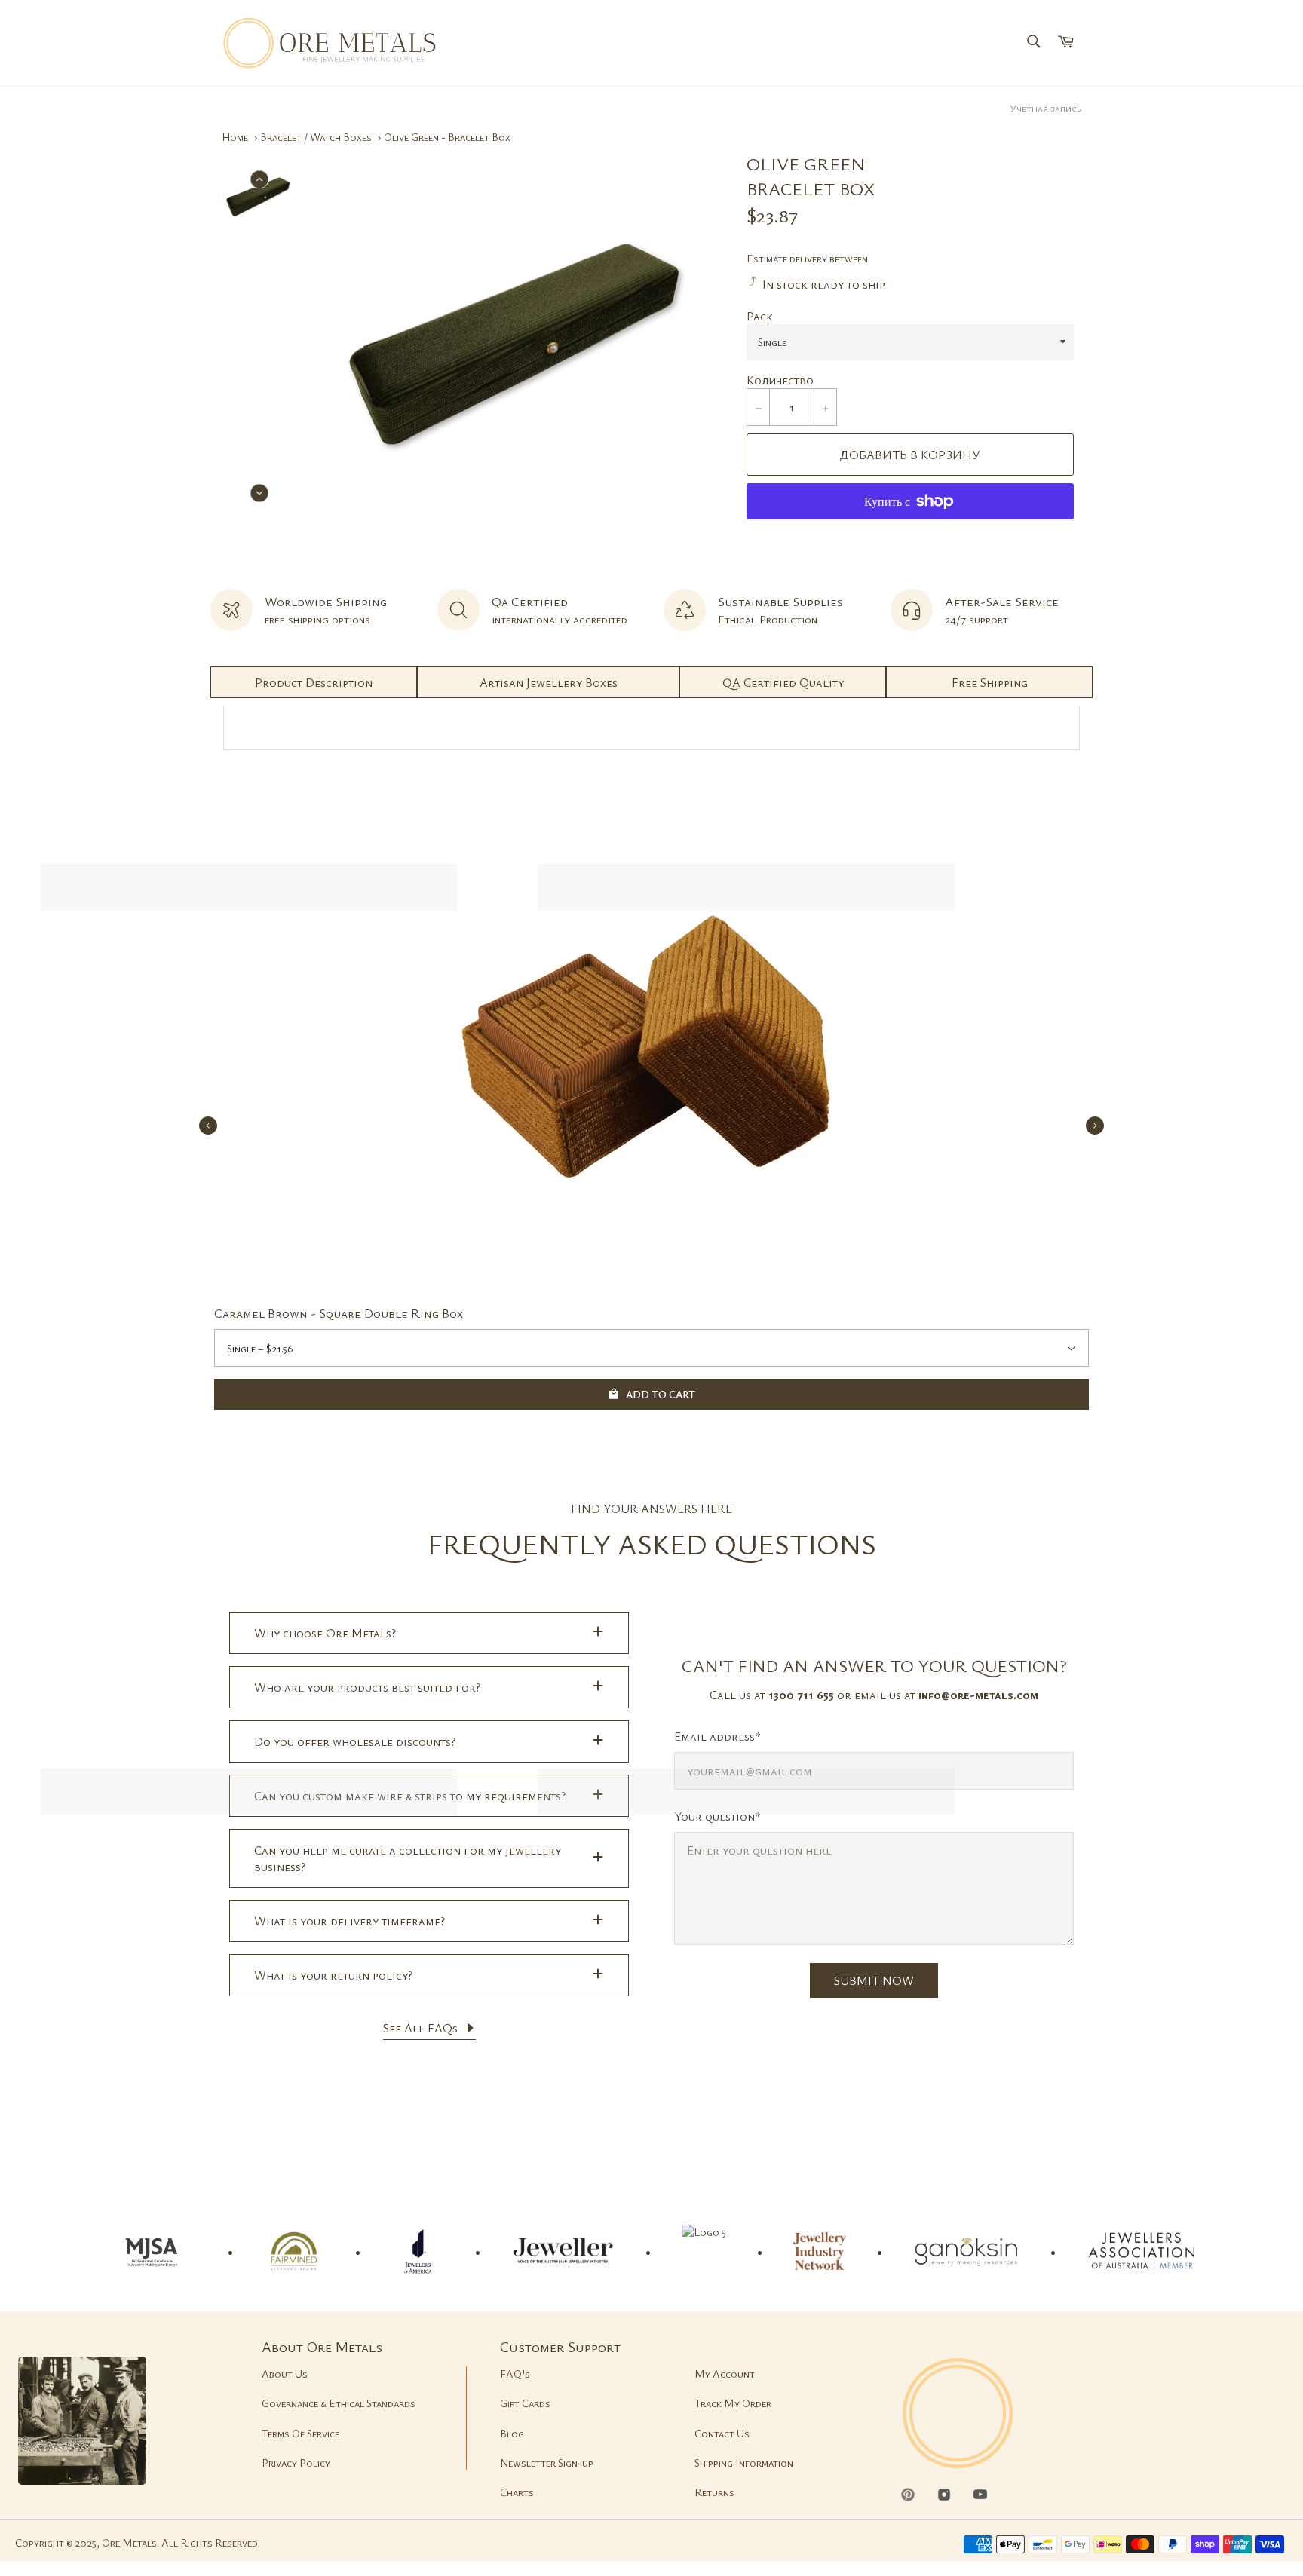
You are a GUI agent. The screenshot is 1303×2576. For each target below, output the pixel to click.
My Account (725, 2374)
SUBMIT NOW (874, 1980)
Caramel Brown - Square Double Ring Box (339, 1313)
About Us (285, 2374)
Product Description (314, 682)
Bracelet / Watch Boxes (316, 137)
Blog (512, 2433)
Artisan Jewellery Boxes (549, 682)
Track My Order (733, 2403)
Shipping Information (744, 2463)
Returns (714, 2492)
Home (235, 137)
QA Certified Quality (783, 682)
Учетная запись (1045, 108)
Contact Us (722, 2433)
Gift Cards (525, 2403)
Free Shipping (990, 682)
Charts (517, 2492)
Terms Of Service (300, 2433)
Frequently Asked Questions (652, 1544)
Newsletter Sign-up (547, 2463)
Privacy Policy (296, 2463)
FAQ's (515, 2374)
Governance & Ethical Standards (339, 2403)
